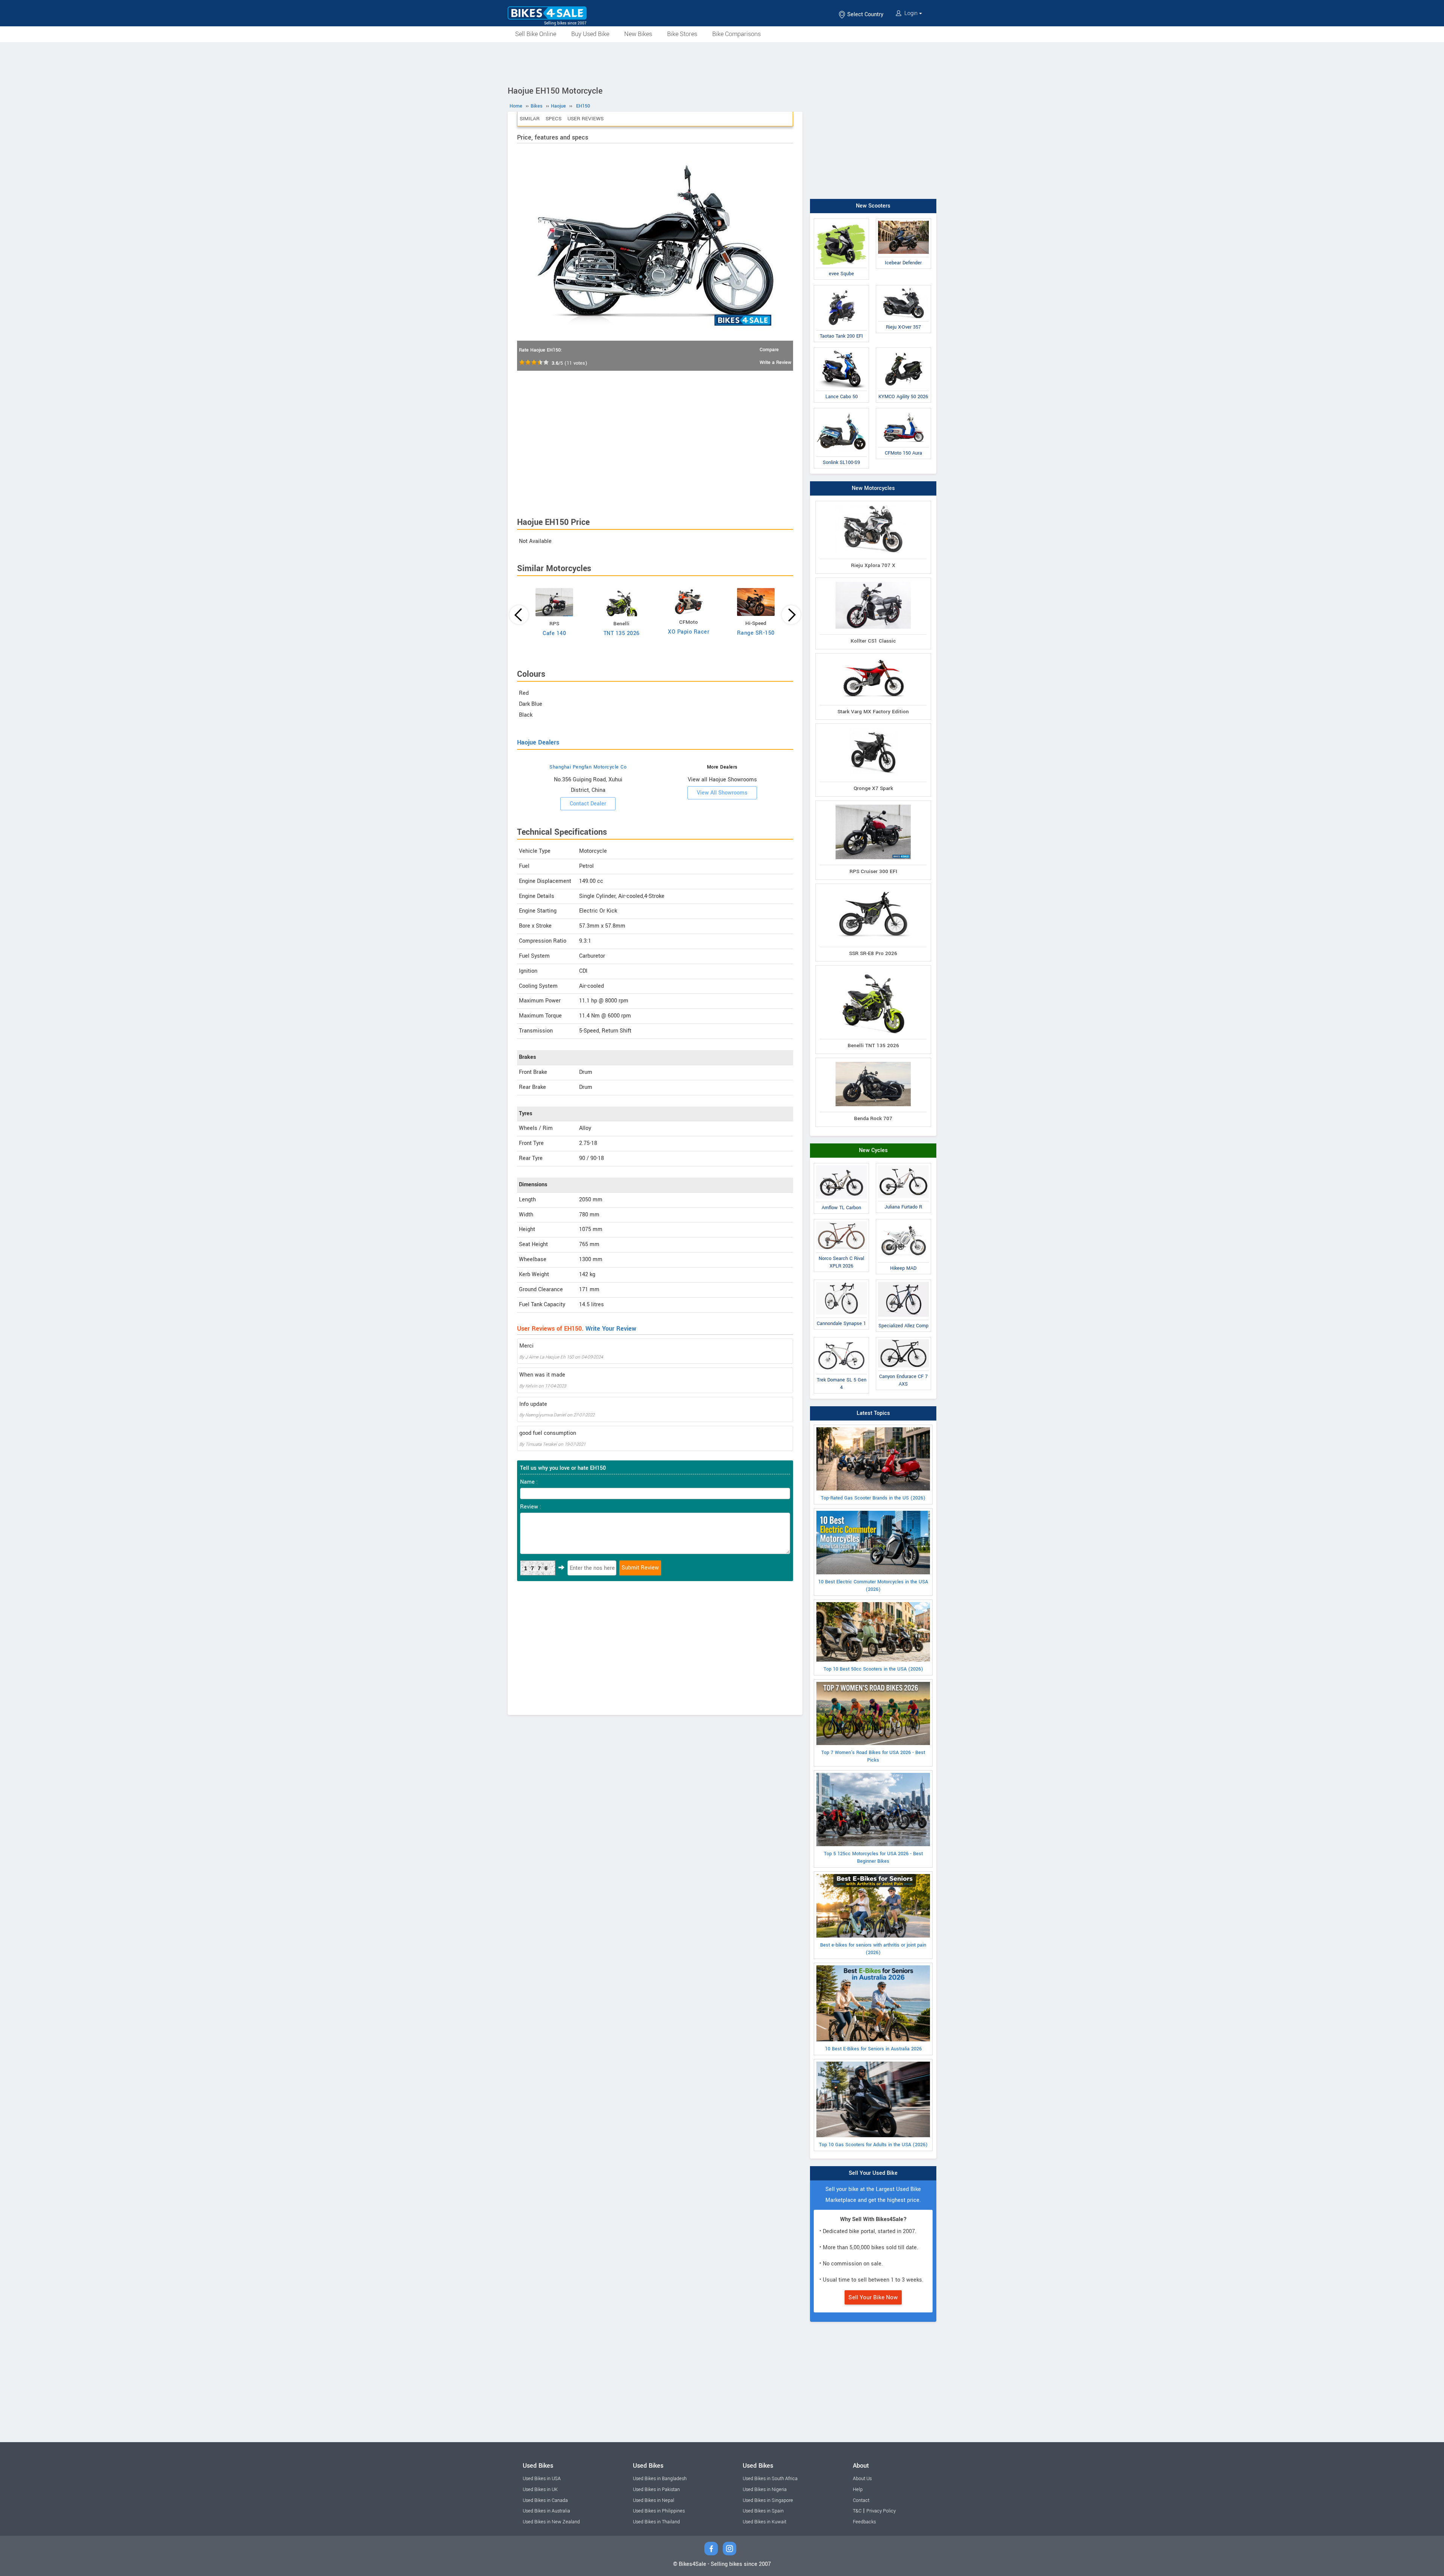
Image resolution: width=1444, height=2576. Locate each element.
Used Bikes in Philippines (659, 2511)
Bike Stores (682, 34)
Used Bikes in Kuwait (764, 2522)
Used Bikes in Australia (546, 2511)
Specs (554, 119)
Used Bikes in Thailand (656, 2522)
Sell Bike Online (536, 34)
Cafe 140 (554, 633)
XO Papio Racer (689, 632)
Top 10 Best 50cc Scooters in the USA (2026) (873, 1669)
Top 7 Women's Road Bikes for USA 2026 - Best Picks (873, 1756)
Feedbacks (864, 2522)
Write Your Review (611, 1329)
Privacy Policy (881, 2511)
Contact (861, 2500)
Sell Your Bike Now (873, 2297)
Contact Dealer (588, 804)
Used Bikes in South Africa (770, 2479)
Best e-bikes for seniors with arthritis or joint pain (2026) (873, 1949)
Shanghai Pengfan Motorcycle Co (588, 767)
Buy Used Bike (590, 34)
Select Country (865, 14)
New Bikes (638, 34)
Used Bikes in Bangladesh (660, 2479)
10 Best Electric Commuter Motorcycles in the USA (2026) (873, 1586)
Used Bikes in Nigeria (765, 2490)
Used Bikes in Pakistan (656, 2490)
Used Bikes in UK (540, 2490)
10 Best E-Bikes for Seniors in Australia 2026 (873, 2049)
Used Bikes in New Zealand (551, 2522)
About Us (862, 2479)
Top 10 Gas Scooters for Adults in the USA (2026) (873, 2145)
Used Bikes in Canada (545, 2500)
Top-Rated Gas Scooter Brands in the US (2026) (873, 1498)
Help (858, 2490)
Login (911, 13)
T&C (857, 2511)
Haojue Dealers (538, 742)
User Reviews (585, 119)
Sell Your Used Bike (873, 2173)
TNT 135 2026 (622, 633)
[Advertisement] (722, 63)
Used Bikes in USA (542, 2479)
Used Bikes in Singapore (768, 2500)
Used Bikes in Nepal (654, 2500)
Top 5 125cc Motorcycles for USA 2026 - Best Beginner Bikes (873, 1857)
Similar (530, 119)
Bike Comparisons (736, 34)
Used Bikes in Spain (763, 2511)
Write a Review (775, 362)
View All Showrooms (722, 793)
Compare (769, 350)
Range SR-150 (756, 633)
